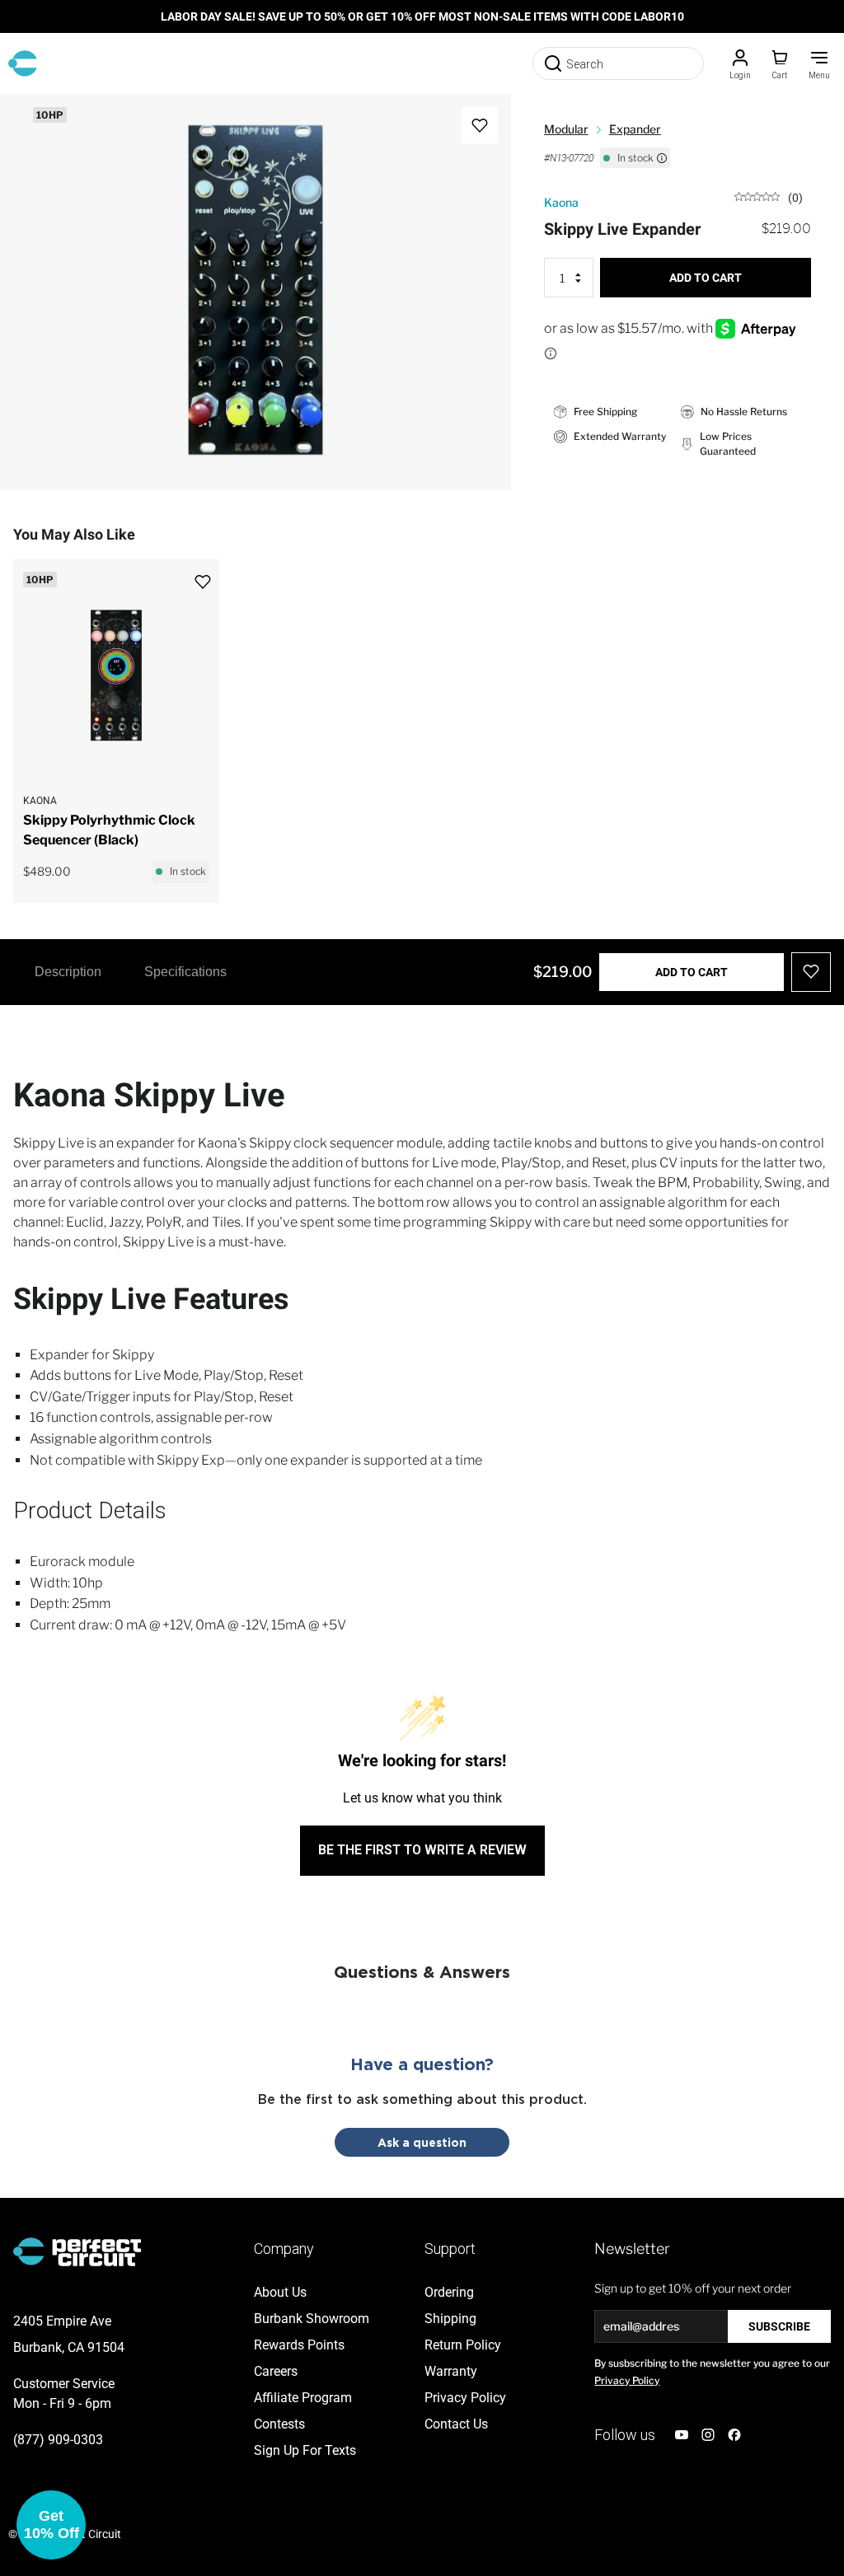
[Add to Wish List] (480, 125)
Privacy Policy (627, 2380)
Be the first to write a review (422, 1850)
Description (68, 972)
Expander (635, 129)
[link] (769, 196)
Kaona (561, 202)
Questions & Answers (422, 1971)
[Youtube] (682, 2435)
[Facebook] (734, 2435)
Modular (566, 129)
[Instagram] (708, 2435)
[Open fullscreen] (30, 124)
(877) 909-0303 (58, 2440)
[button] (51, 2525)
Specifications (185, 972)
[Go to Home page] (23, 63)
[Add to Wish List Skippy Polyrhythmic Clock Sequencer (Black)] (211, 571)
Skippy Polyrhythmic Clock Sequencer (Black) (109, 830)
